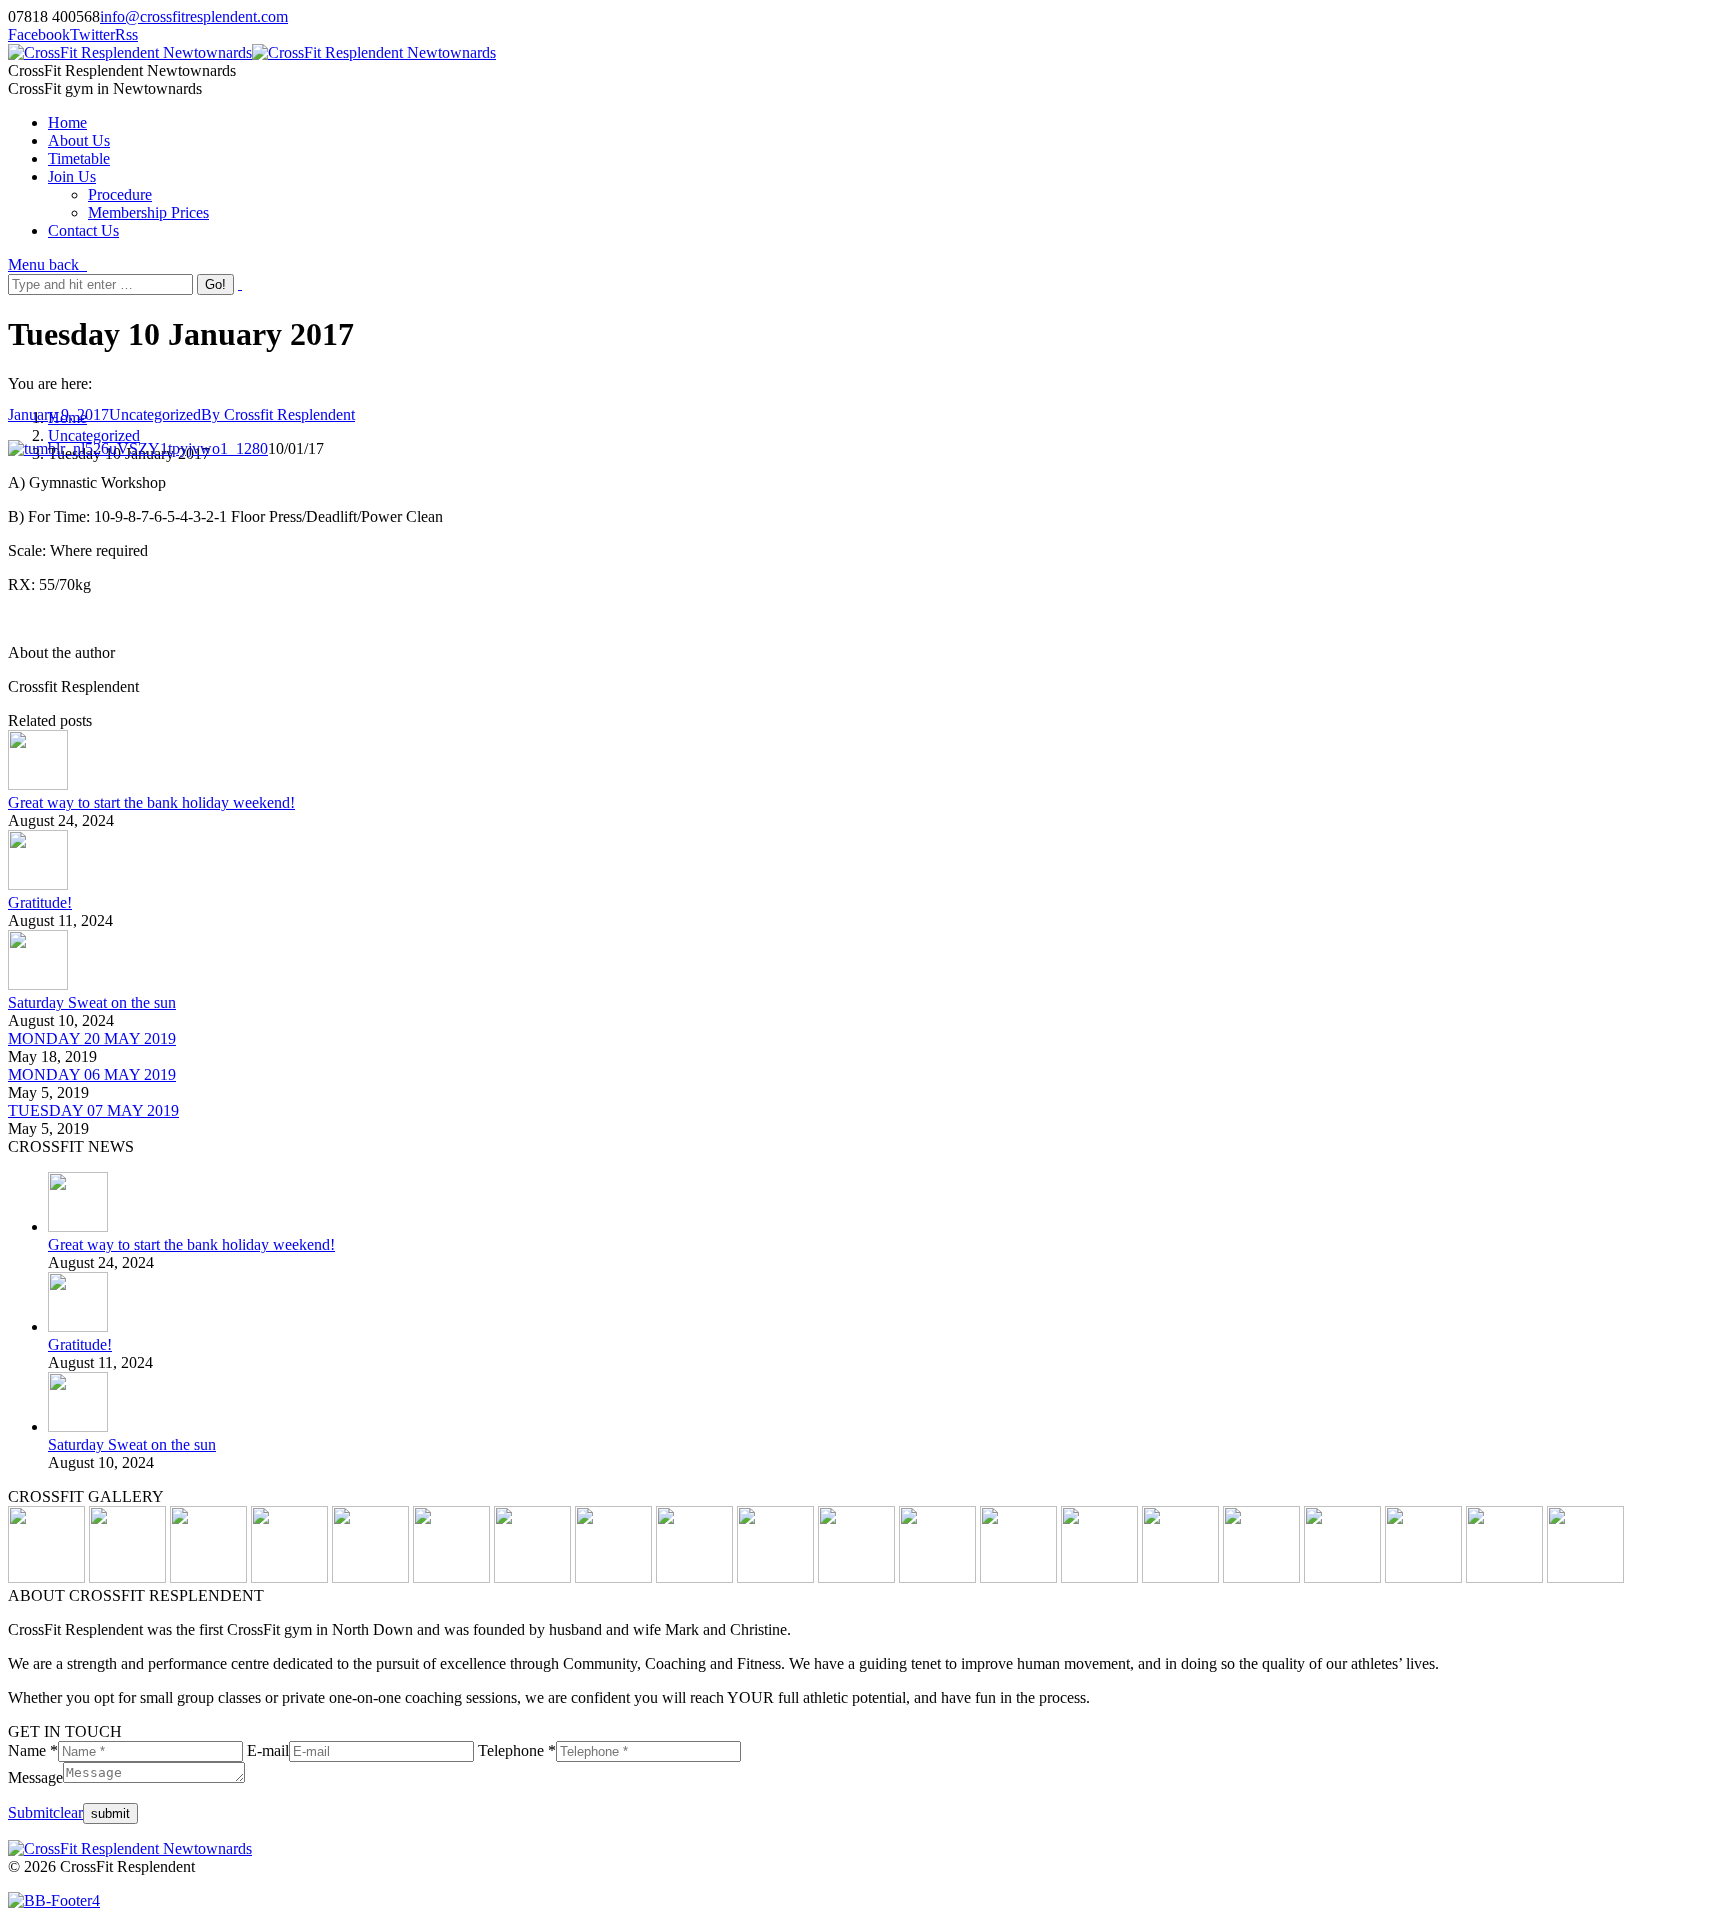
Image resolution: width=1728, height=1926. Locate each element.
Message (35, 1777)
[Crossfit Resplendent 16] (1342, 1577)
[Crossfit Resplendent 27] (1180, 1577)
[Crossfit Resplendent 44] (1018, 1577)
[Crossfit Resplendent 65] (532, 1577)
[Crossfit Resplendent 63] (613, 1577)
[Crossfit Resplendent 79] (289, 1577)
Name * (33, 1750)
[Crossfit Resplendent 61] (775, 1577)
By (278, 414)
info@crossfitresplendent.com (194, 16)
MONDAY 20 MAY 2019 (92, 1038)
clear (68, 1812)
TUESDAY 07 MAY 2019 (93, 1110)
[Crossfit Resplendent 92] (127, 1577)
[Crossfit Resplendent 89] (208, 1577)
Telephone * (517, 1750)
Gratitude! (40, 902)
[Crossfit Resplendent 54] (937, 1577)
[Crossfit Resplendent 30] (1099, 1577)
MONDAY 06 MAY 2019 (92, 1074)
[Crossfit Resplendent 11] (1423, 1577)
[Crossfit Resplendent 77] (370, 1577)
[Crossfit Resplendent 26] (1261, 1577)
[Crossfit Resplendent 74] (451, 1577)
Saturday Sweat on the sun (92, 1002)
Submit (30, 1812)
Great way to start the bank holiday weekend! (151, 802)
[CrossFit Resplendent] (1585, 1577)
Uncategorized (94, 435)
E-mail (268, 1750)
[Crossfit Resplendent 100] (46, 1577)
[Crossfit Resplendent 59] (856, 1577)
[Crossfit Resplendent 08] (1504, 1577)
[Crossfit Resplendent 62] (694, 1577)
